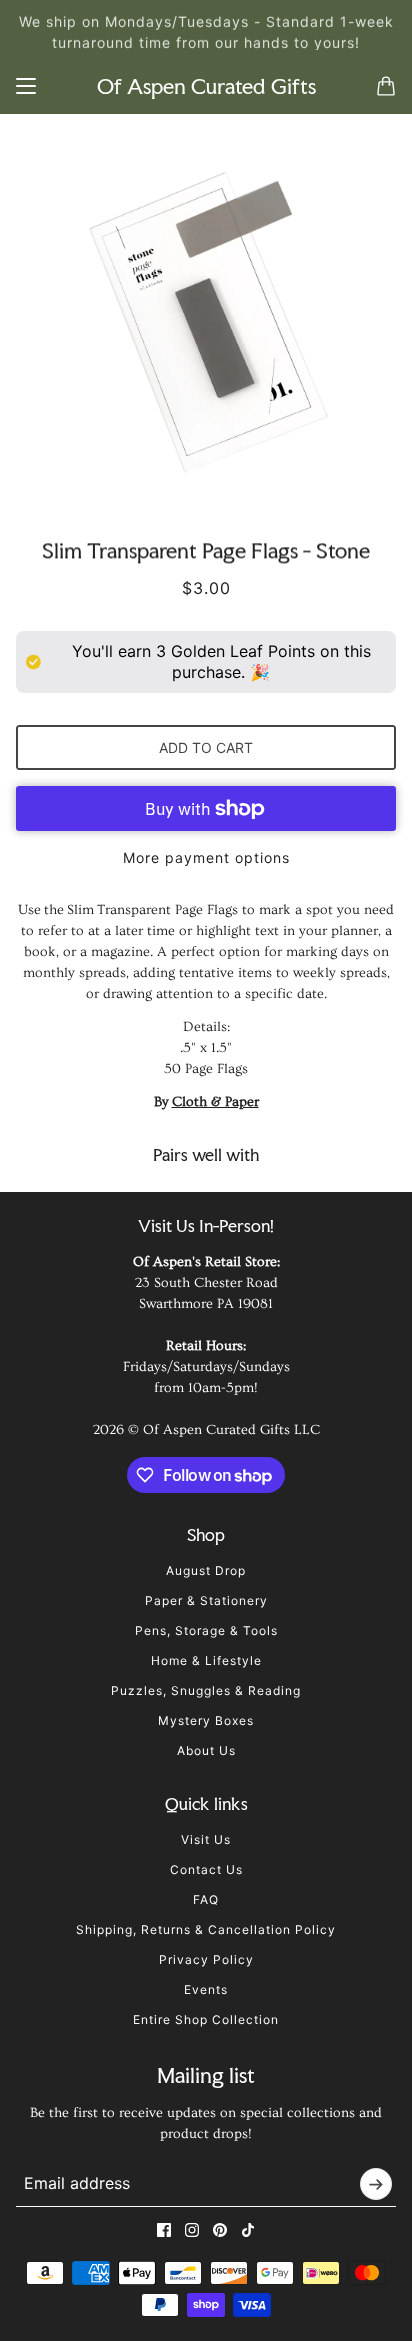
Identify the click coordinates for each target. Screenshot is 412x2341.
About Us (206, 1750)
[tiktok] (248, 2230)
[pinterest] (220, 2230)
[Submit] (376, 2184)
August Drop (206, 1570)
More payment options (206, 857)
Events (206, 1989)
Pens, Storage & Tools (206, 1630)
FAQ (206, 1899)
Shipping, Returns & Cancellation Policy (206, 1929)
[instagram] (192, 2230)
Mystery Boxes (206, 1720)
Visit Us (206, 1839)
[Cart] (386, 86)
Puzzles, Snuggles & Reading (206, 1690)
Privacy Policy (206, 1959)
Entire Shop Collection (206, 2019)
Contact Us (206, 1869)
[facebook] (164, 2230)
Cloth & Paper (215, 1102)
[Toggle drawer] (26, 86)
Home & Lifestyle (206, 1660)
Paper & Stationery (206, 1600)
